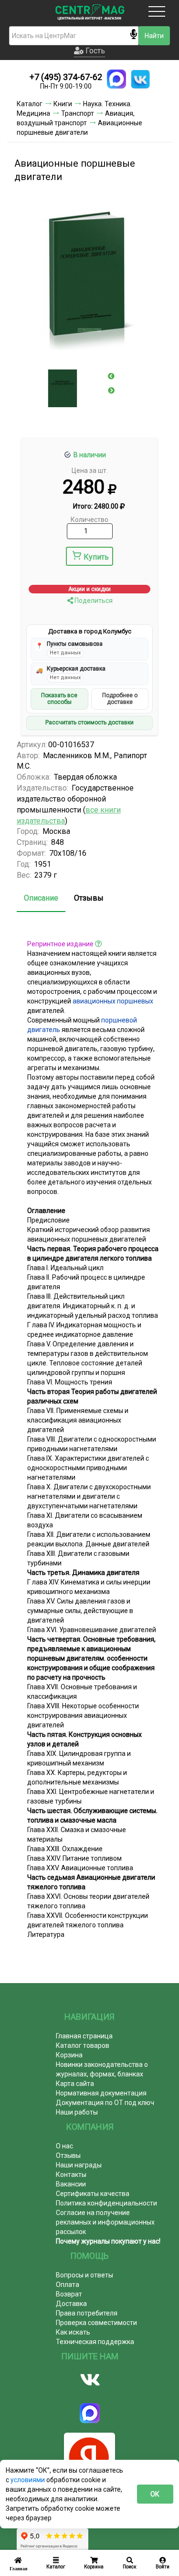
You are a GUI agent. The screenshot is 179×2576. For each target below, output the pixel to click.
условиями (28, 2480)
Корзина (69, 2055)
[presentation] (111, 376)
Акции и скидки (89, 589)
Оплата (68, 2285)
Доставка (71, 2304)
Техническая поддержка (95, 2342)
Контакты (71, 2175)
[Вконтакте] (89, 2380)
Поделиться (93, 601)
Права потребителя (87, 2313)
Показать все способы (59, 699)
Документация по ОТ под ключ (105, 2103)
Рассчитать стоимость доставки (89, 722)
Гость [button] (94, 51)
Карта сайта (75, 2084)
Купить (96, 557)
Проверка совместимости (96, 2323)
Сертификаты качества (93, 2194)
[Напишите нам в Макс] (116, 79)
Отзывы (89, 898)
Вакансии (71, 2184)
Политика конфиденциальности (106, 2203)
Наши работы (77, 2112)
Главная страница (84, 2036)
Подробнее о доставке (120, 699)
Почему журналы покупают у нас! (108, 2241)
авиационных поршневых (113, 1001)
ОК (155, 2494)
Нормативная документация (101, 2093)
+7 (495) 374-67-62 (66, 77)
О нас (64, 2146)
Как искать (73, 2332)
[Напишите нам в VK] (140, 79)
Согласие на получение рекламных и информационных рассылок (105, 2222)
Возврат (69, 2294)
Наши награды (79, 2165)
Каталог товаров (83, 2045)
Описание (41, 898)
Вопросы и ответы (84, 2275)
